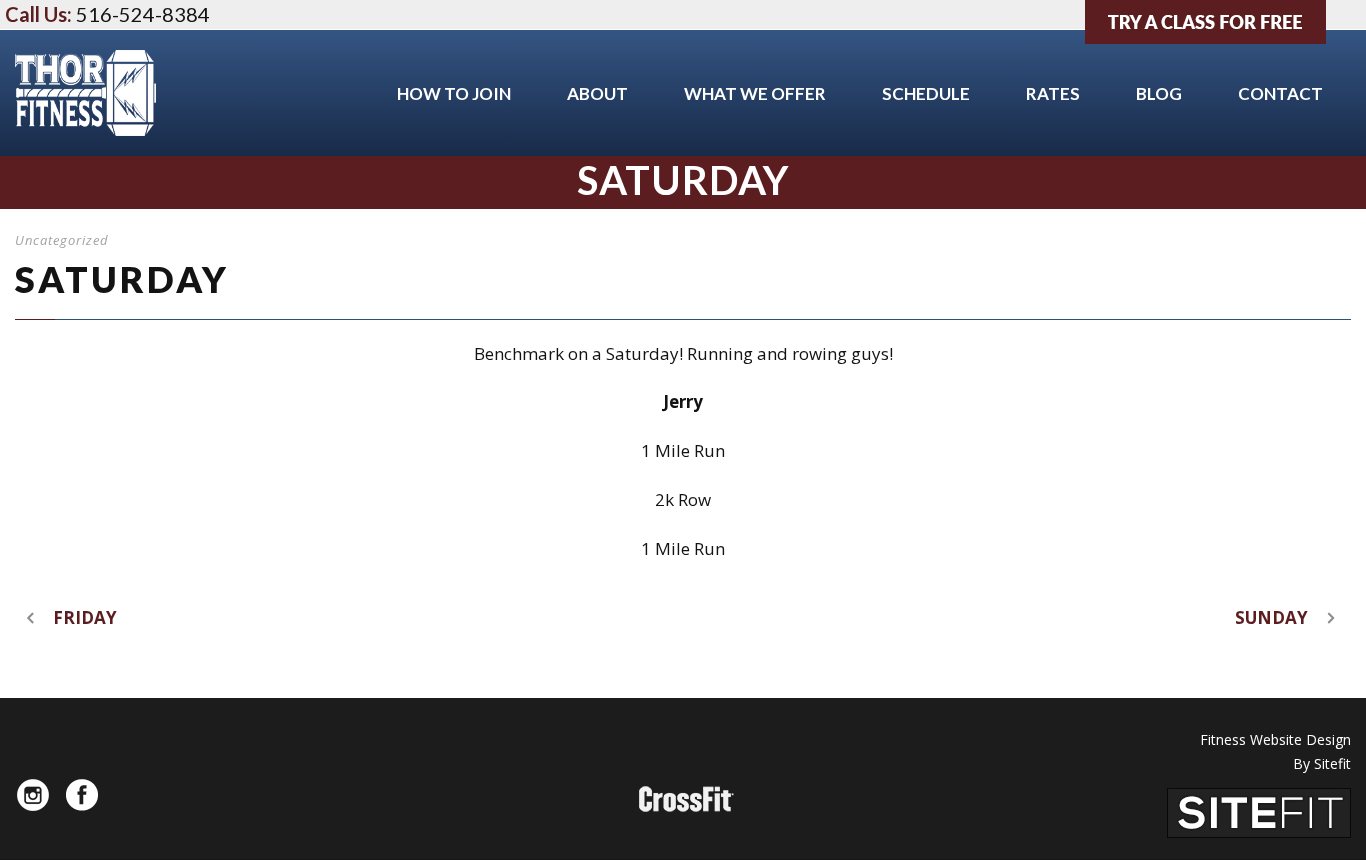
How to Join (454, 93)
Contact (1280, 93)
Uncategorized (62, 240)
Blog (1159, 93)
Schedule (926, 93)
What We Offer (755, 93)
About (597, 93)
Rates (1053, 93)
